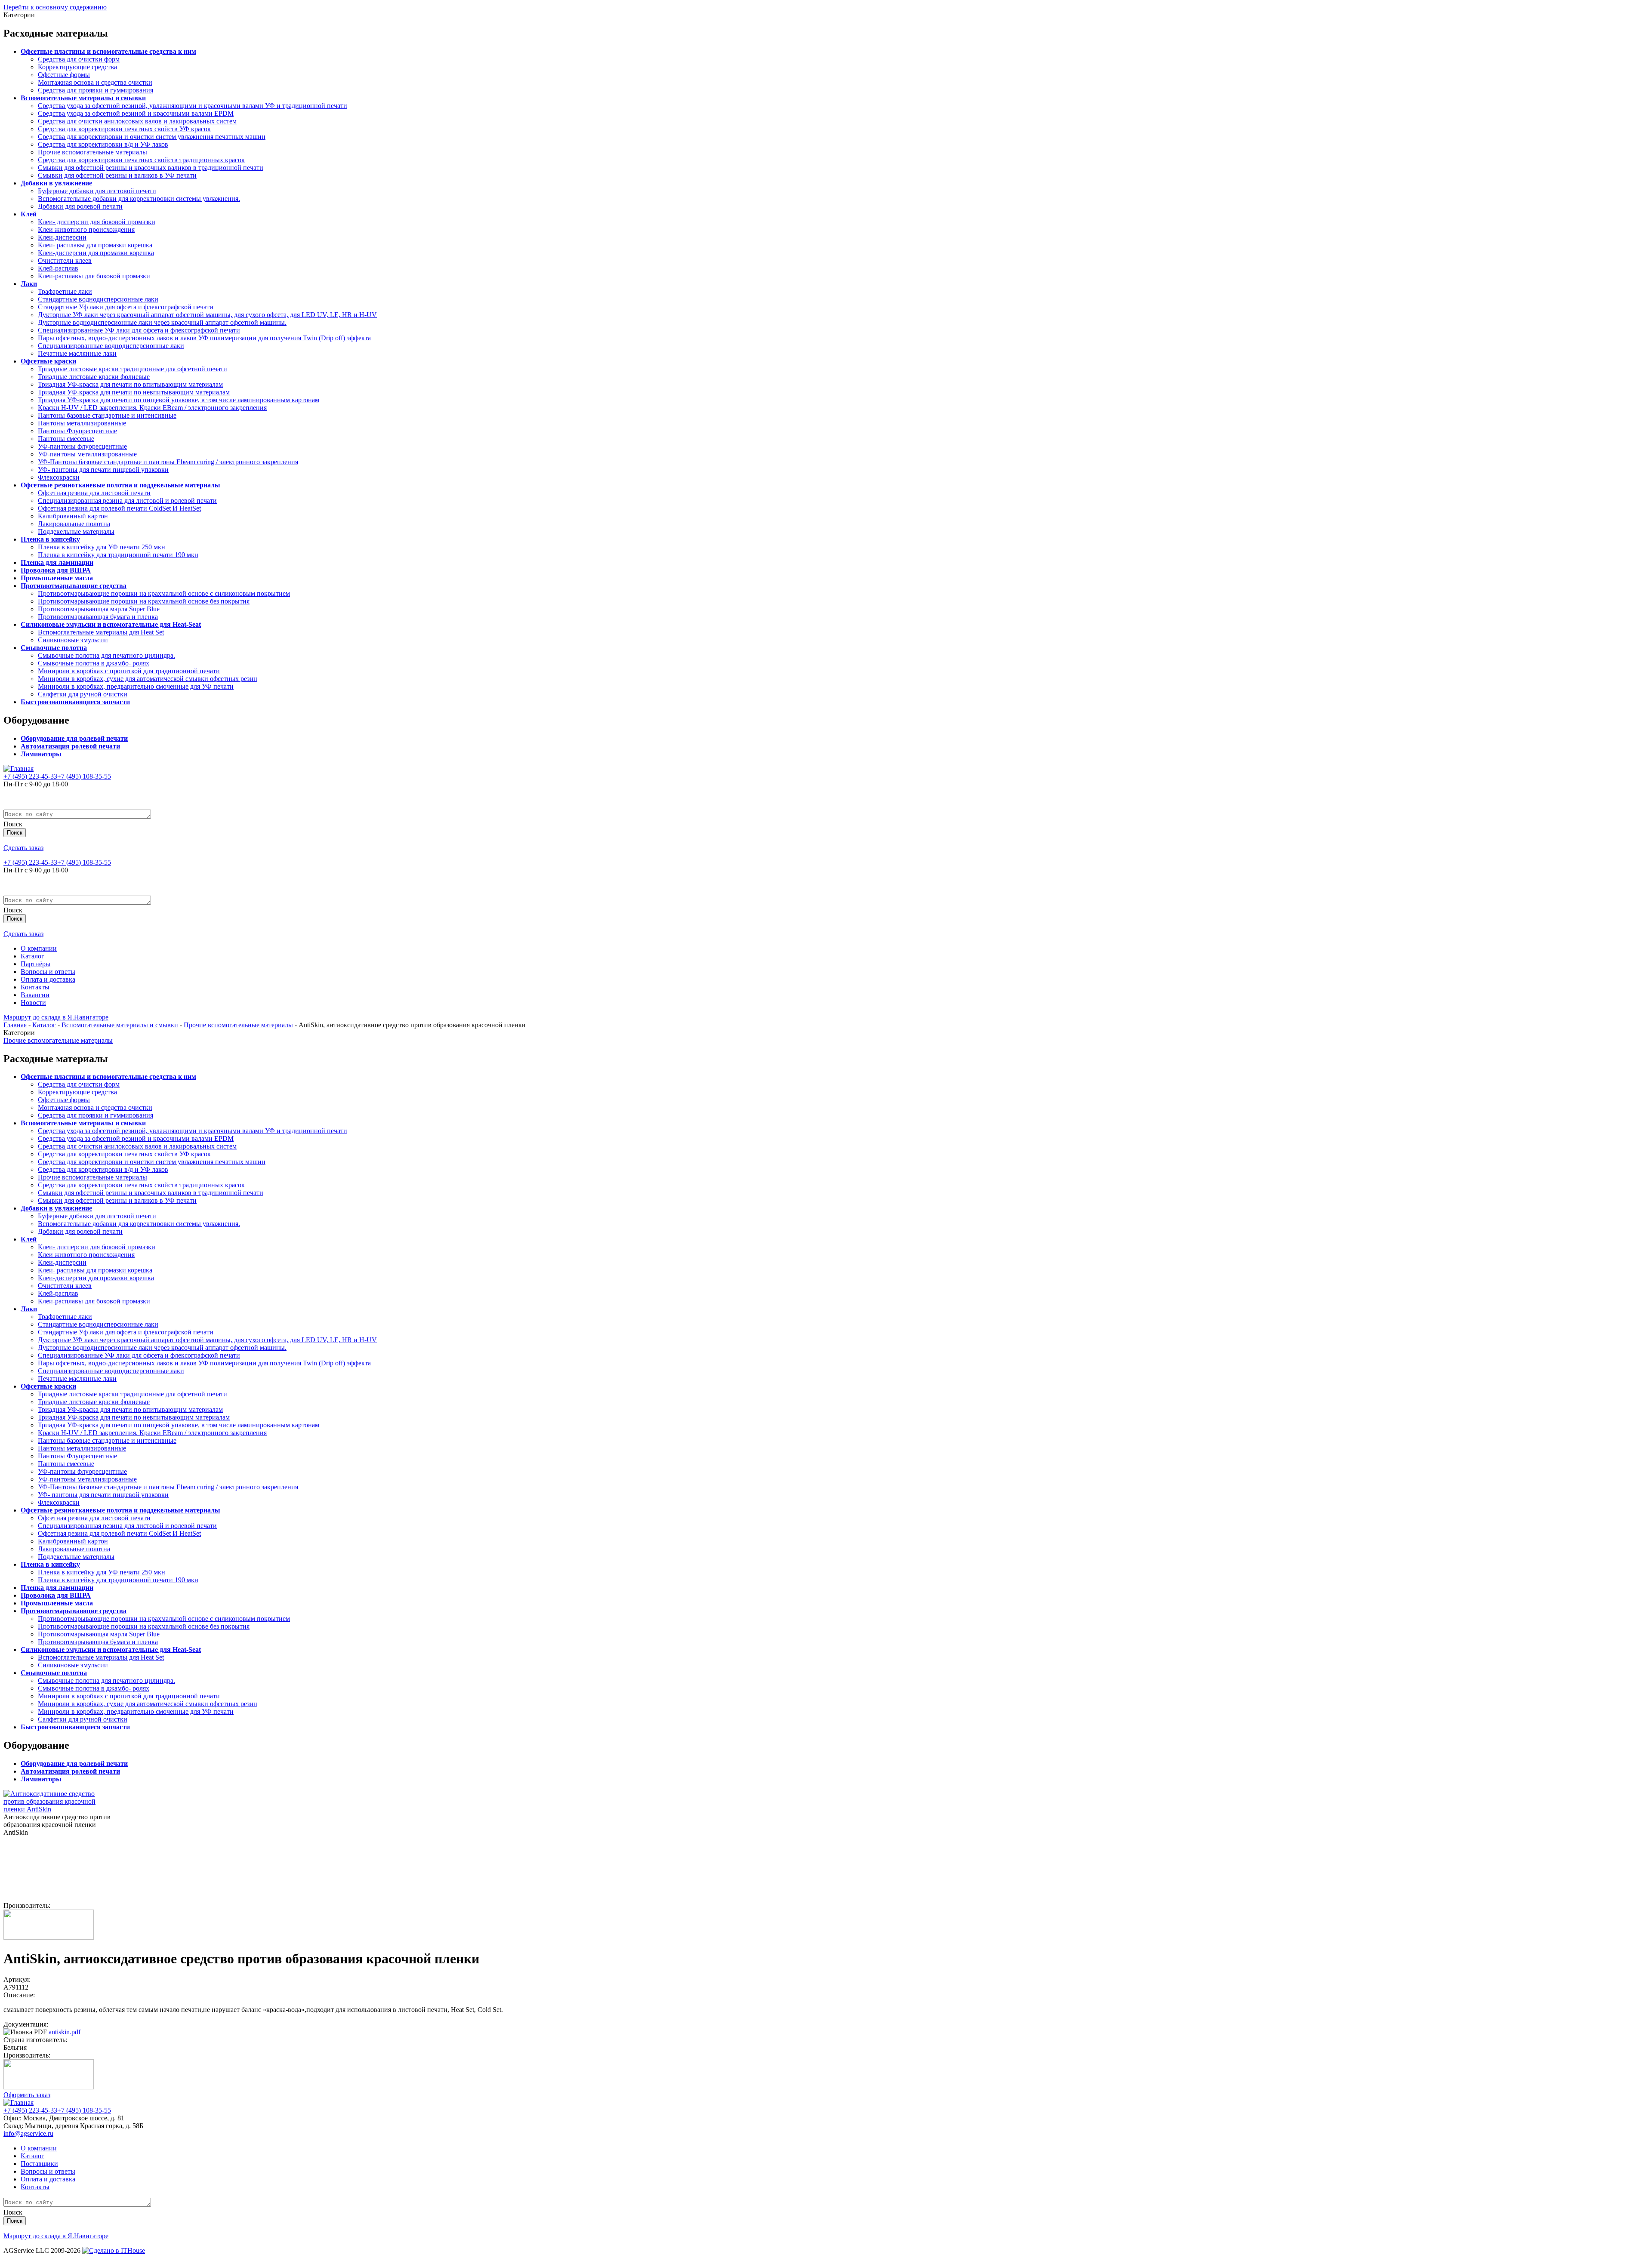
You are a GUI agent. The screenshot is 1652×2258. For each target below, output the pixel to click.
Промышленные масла (57, 578)
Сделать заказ (23, 848)
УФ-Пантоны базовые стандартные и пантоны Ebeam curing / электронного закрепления (168, 462)
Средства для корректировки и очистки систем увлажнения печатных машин (152, 137)
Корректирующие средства (77, 67)
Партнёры (35, 964)
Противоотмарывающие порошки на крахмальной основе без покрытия (144, 601)
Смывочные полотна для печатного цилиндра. (106, 655)
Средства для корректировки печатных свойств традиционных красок (141, 160)
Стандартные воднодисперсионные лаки (98, 299)
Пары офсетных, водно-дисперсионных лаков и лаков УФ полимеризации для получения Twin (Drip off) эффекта (204, 338)
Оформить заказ (27, 2095)
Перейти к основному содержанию (55, 7)
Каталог (32, 956)
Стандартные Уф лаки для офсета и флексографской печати (126, 307)
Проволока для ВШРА (56, 570)
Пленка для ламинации (57, 562)
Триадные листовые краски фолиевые (94, 377)
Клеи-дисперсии (62, 237)
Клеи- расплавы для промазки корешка (95, 245)
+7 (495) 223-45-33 (30, 776)
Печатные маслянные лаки (77, 353)
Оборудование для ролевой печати (74, 738)
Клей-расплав (58, 268)
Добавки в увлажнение (56, 183)
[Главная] (18, 769)
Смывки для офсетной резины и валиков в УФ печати (117, 175)
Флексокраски (59, 477)
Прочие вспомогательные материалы (92, 152)
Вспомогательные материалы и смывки (83, 98)
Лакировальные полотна (74, 524)
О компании (39, 948)
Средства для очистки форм (79, 59)
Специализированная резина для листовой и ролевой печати (127, 501)
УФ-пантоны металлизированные (87, 454)
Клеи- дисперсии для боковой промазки (97, 222)
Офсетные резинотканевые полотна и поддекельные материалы (120, 485)
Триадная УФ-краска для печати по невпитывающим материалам (134, 392)
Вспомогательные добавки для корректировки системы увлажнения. (139, 199)
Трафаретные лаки (65, 291)
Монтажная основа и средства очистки (95, 82)
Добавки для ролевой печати (80, 206)
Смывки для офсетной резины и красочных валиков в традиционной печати (151, 168)
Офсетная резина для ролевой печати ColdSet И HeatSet (119, 508)
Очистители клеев (65, 260)
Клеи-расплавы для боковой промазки (94, 276)
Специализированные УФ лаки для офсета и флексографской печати (139, 330)
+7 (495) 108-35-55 (84, 776)
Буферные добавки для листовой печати (97, 191)
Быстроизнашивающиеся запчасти (75, 702)
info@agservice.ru (28, 2133)
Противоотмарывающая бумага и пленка (98, 617)
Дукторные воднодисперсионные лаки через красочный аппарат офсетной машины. (162, 322)
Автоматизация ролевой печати (70, 746)
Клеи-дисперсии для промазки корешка (96, 253)
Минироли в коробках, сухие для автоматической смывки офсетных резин (148, 679)
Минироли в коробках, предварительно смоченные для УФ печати (136, 686)
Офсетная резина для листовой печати (94, 493)
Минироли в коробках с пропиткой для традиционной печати (129, 671)
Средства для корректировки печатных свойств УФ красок (124, 129)
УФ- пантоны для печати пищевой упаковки (103, 470)
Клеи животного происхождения (86, 229)
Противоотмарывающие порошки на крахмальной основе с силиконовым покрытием (164, 593)
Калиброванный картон (73, 516)
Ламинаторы (41, 754)
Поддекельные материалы (76, 531)
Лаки (29, 284)
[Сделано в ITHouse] (114, 2250)
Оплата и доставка (48, 979)
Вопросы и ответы (48, 972)
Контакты (35, 987)
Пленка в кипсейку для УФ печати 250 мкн (102, 547)
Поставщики (39, 2164)
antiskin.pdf (65, 2032)
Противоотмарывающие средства (74, 586)
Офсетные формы (64, 75)
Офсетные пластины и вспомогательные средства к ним (108, 51)
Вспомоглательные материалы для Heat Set (101, 632)
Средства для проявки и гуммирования (96, 90)
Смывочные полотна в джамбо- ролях (94, 663)
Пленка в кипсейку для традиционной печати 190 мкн (118, 555)
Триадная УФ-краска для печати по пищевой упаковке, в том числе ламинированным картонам (179, 400)
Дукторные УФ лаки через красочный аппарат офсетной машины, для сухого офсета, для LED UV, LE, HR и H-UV (207, 315)
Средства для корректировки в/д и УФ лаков (103, 144)
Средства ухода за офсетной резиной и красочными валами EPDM (136, 113)
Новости (33, 1003)
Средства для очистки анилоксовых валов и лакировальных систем (137, 121)
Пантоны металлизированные (82, 423)
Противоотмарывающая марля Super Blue (99, 609)
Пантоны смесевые (66, 439)
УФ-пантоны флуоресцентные (82, 446)
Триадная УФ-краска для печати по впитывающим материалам (130, 384)
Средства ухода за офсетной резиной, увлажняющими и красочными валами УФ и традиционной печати (193, 106)
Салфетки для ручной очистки (83, 694)
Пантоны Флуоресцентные (77, 431)
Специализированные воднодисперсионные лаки (111, 346)
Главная (15, 1025)
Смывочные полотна (54, 648)
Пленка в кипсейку (50, 539)
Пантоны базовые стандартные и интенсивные (107, 415)
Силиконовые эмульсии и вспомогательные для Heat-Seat (111, 624)
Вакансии (35, 995)
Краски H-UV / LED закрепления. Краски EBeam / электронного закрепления (152, 408)
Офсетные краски (48, 361)
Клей (29, 214)
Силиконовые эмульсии (73, 640)
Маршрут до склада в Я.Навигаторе (56, 1017)
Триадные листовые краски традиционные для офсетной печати (133, 369)
